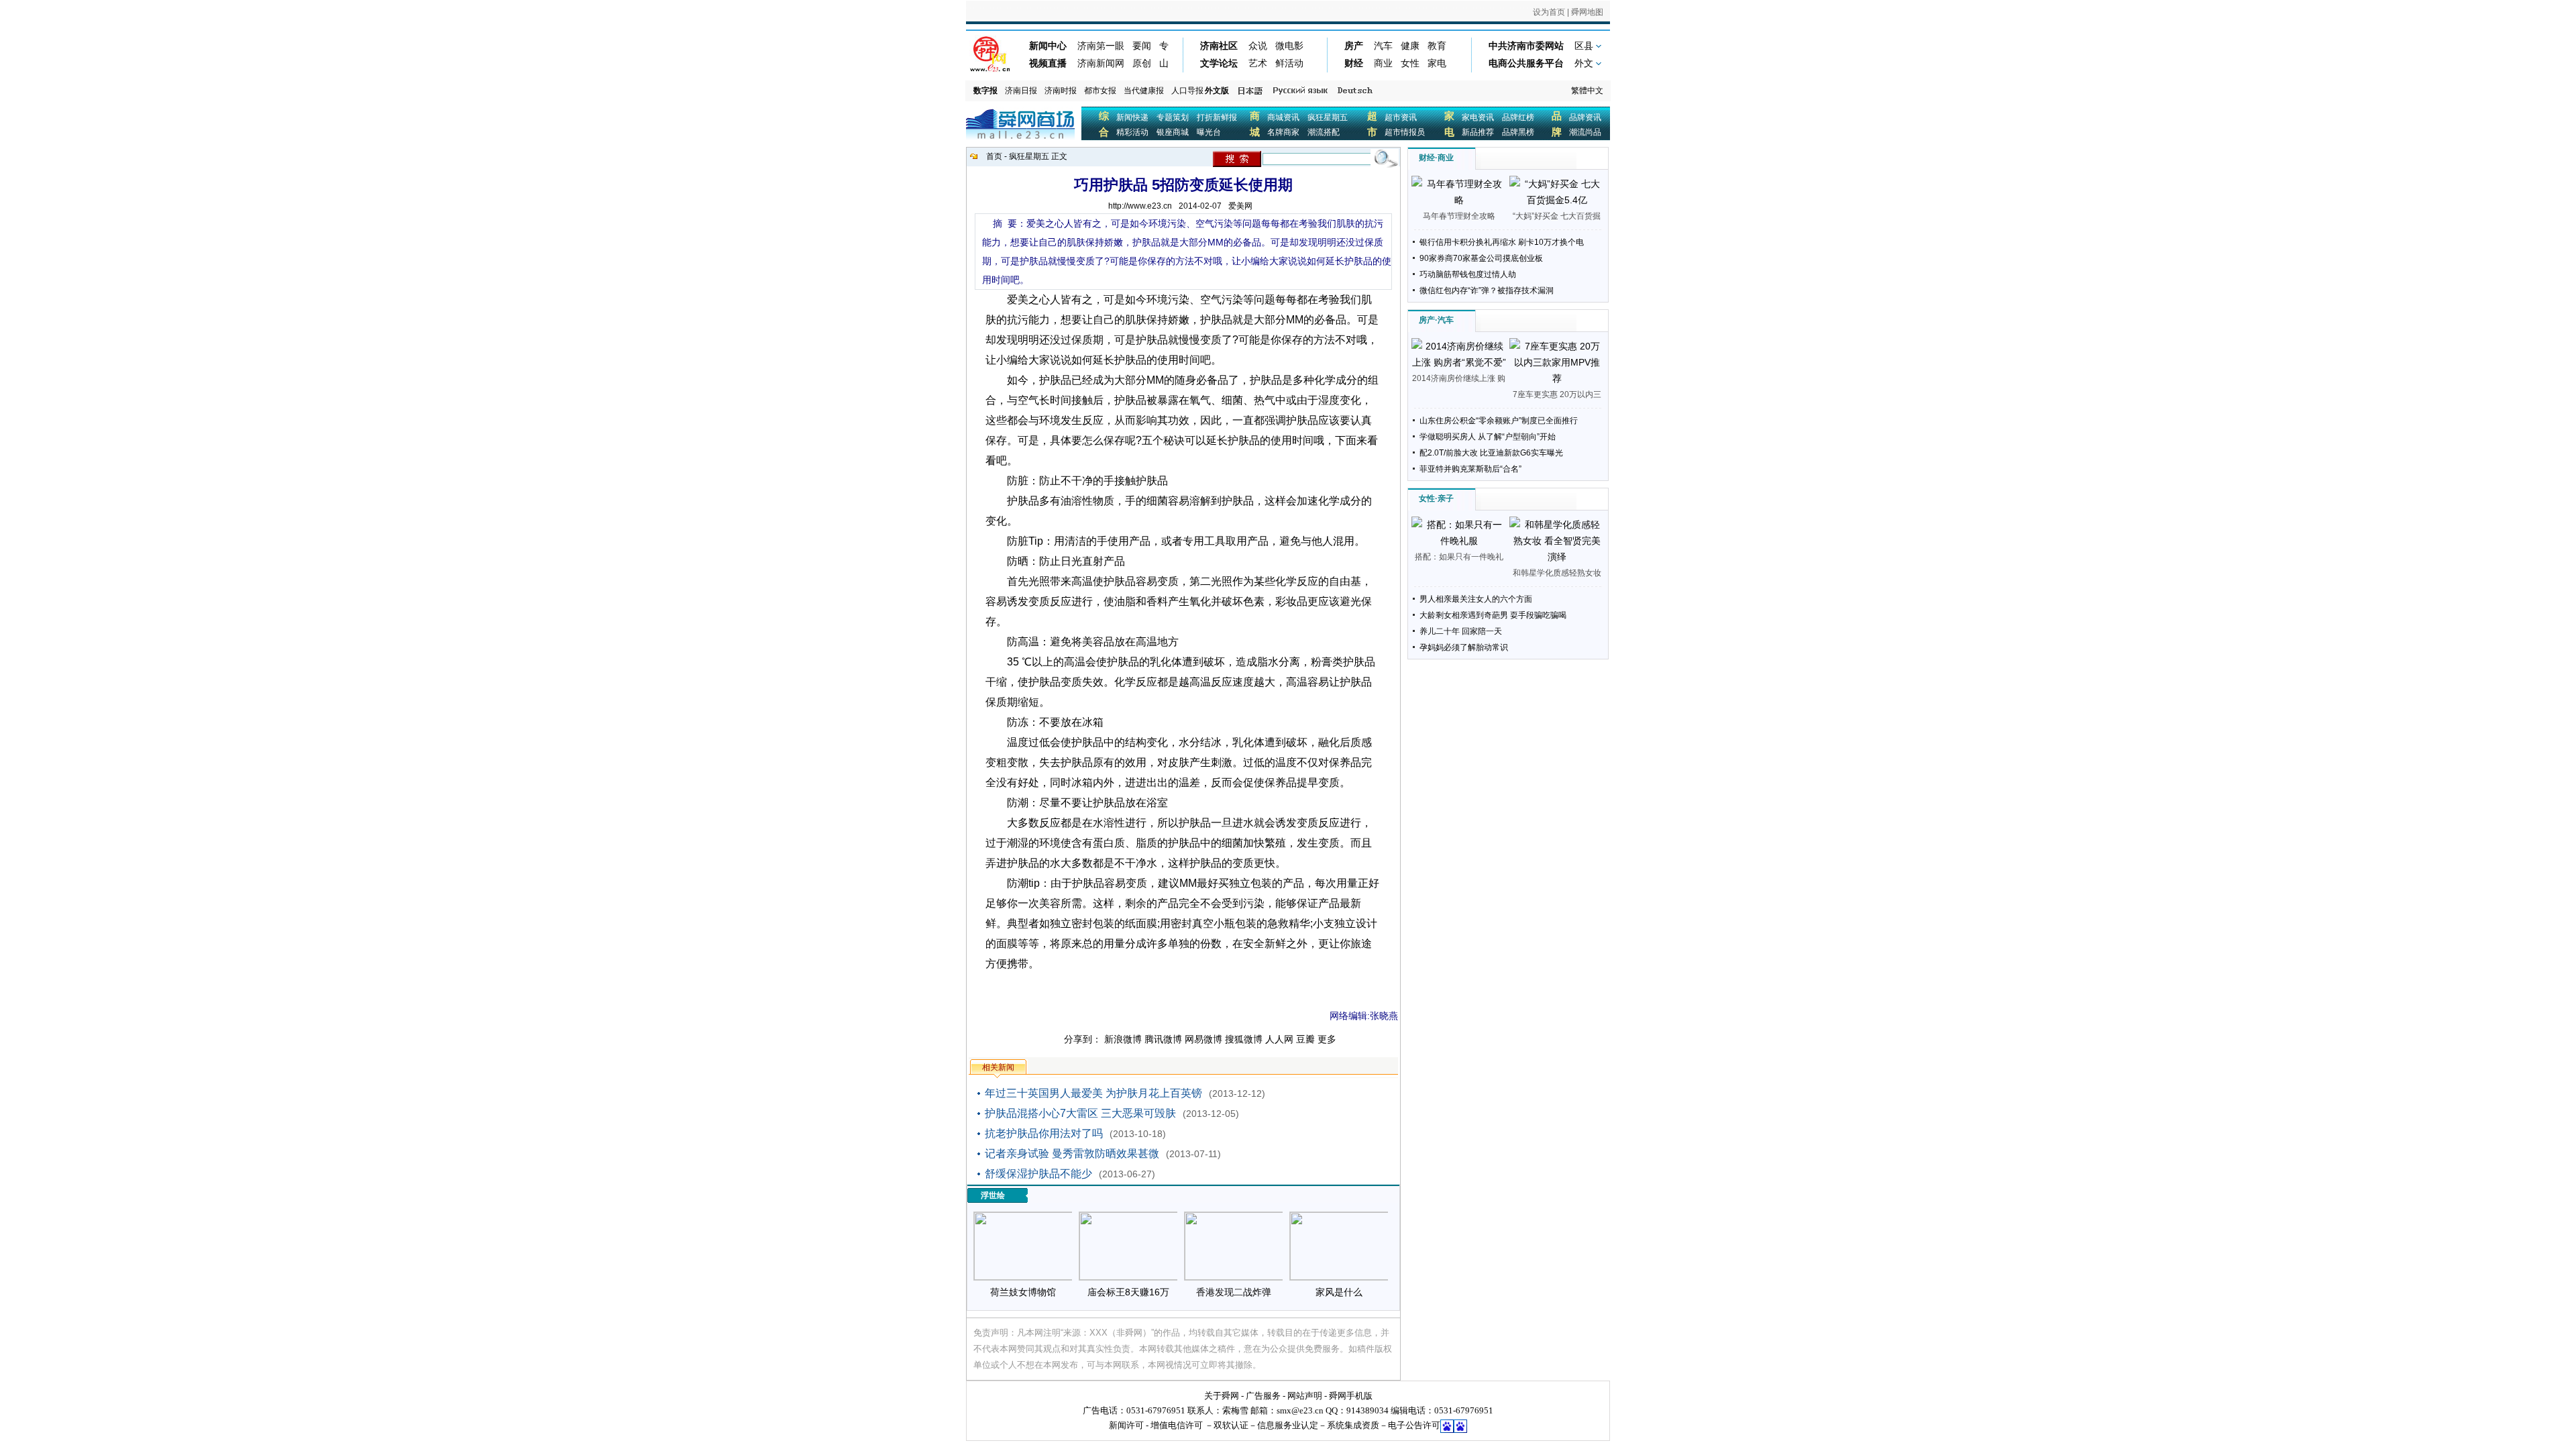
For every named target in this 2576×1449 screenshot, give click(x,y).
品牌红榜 (1518, 117)
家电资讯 (1478, 117)
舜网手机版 (1351, 1396)
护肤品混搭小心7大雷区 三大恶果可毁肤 (1080, 1113)
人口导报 (1187, 91)
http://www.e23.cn (1140, 206)
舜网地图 (1587, 12)
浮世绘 (993, 1195)
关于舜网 (1222, 1396)
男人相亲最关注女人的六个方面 (1476, 599)
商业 (1446, 158)
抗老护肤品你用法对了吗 (1044, 1133)
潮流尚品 (1585, 132)
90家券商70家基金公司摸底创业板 (1481, 258)
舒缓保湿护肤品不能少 (1038, 1174)
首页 (994, 156)
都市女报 (1100, 91)
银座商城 (1173, 132)
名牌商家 (1283, 132)
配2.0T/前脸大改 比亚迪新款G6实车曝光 (1491, 453)
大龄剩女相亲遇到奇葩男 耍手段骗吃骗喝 (1493, 615)
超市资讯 (1401, 117)
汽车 (1446, 320)
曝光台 (1209, 132)
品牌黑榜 (1518, 132)
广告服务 (1263, 1396)
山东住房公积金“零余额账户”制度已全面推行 (1499, 421)
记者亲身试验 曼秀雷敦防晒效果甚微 (1072, 1153)
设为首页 (1549, 12)
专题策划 (1173, 117)
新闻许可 (1126, 1425)
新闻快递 (1132, 117)
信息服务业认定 (1288, 1425)
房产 (1427, 320)
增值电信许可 (1177, 1425)
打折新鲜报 (1217, 117)
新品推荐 (1478, 132)
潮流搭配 (1324, 132)
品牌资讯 (1585, 117)
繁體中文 (1587, 91)
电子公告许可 (1414, 1425)
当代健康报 (1144, 91)
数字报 (985, 91)
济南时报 (1061, 91)
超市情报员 (1405, 132)
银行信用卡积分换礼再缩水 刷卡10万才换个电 (1502, 242)
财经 (1427, 158)
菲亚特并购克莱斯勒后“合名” (1470, 469)
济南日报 (1021, 91)
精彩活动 (1132, 132)
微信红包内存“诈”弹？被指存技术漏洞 (1487, 290)
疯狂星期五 (1328, 117)
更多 (1327, 1039)
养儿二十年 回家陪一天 (1461, 631)
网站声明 (1305, 1396)
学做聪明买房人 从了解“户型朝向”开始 (1488, 437)
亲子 (1446, 498)
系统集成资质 (1353, 1425)
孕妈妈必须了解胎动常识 (1464, 647)
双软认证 (1231, 1425)
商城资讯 (1283, 117)
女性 (1427, 498)
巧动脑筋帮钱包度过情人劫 (1468, 274)
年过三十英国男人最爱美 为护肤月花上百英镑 (1093, 1093)
